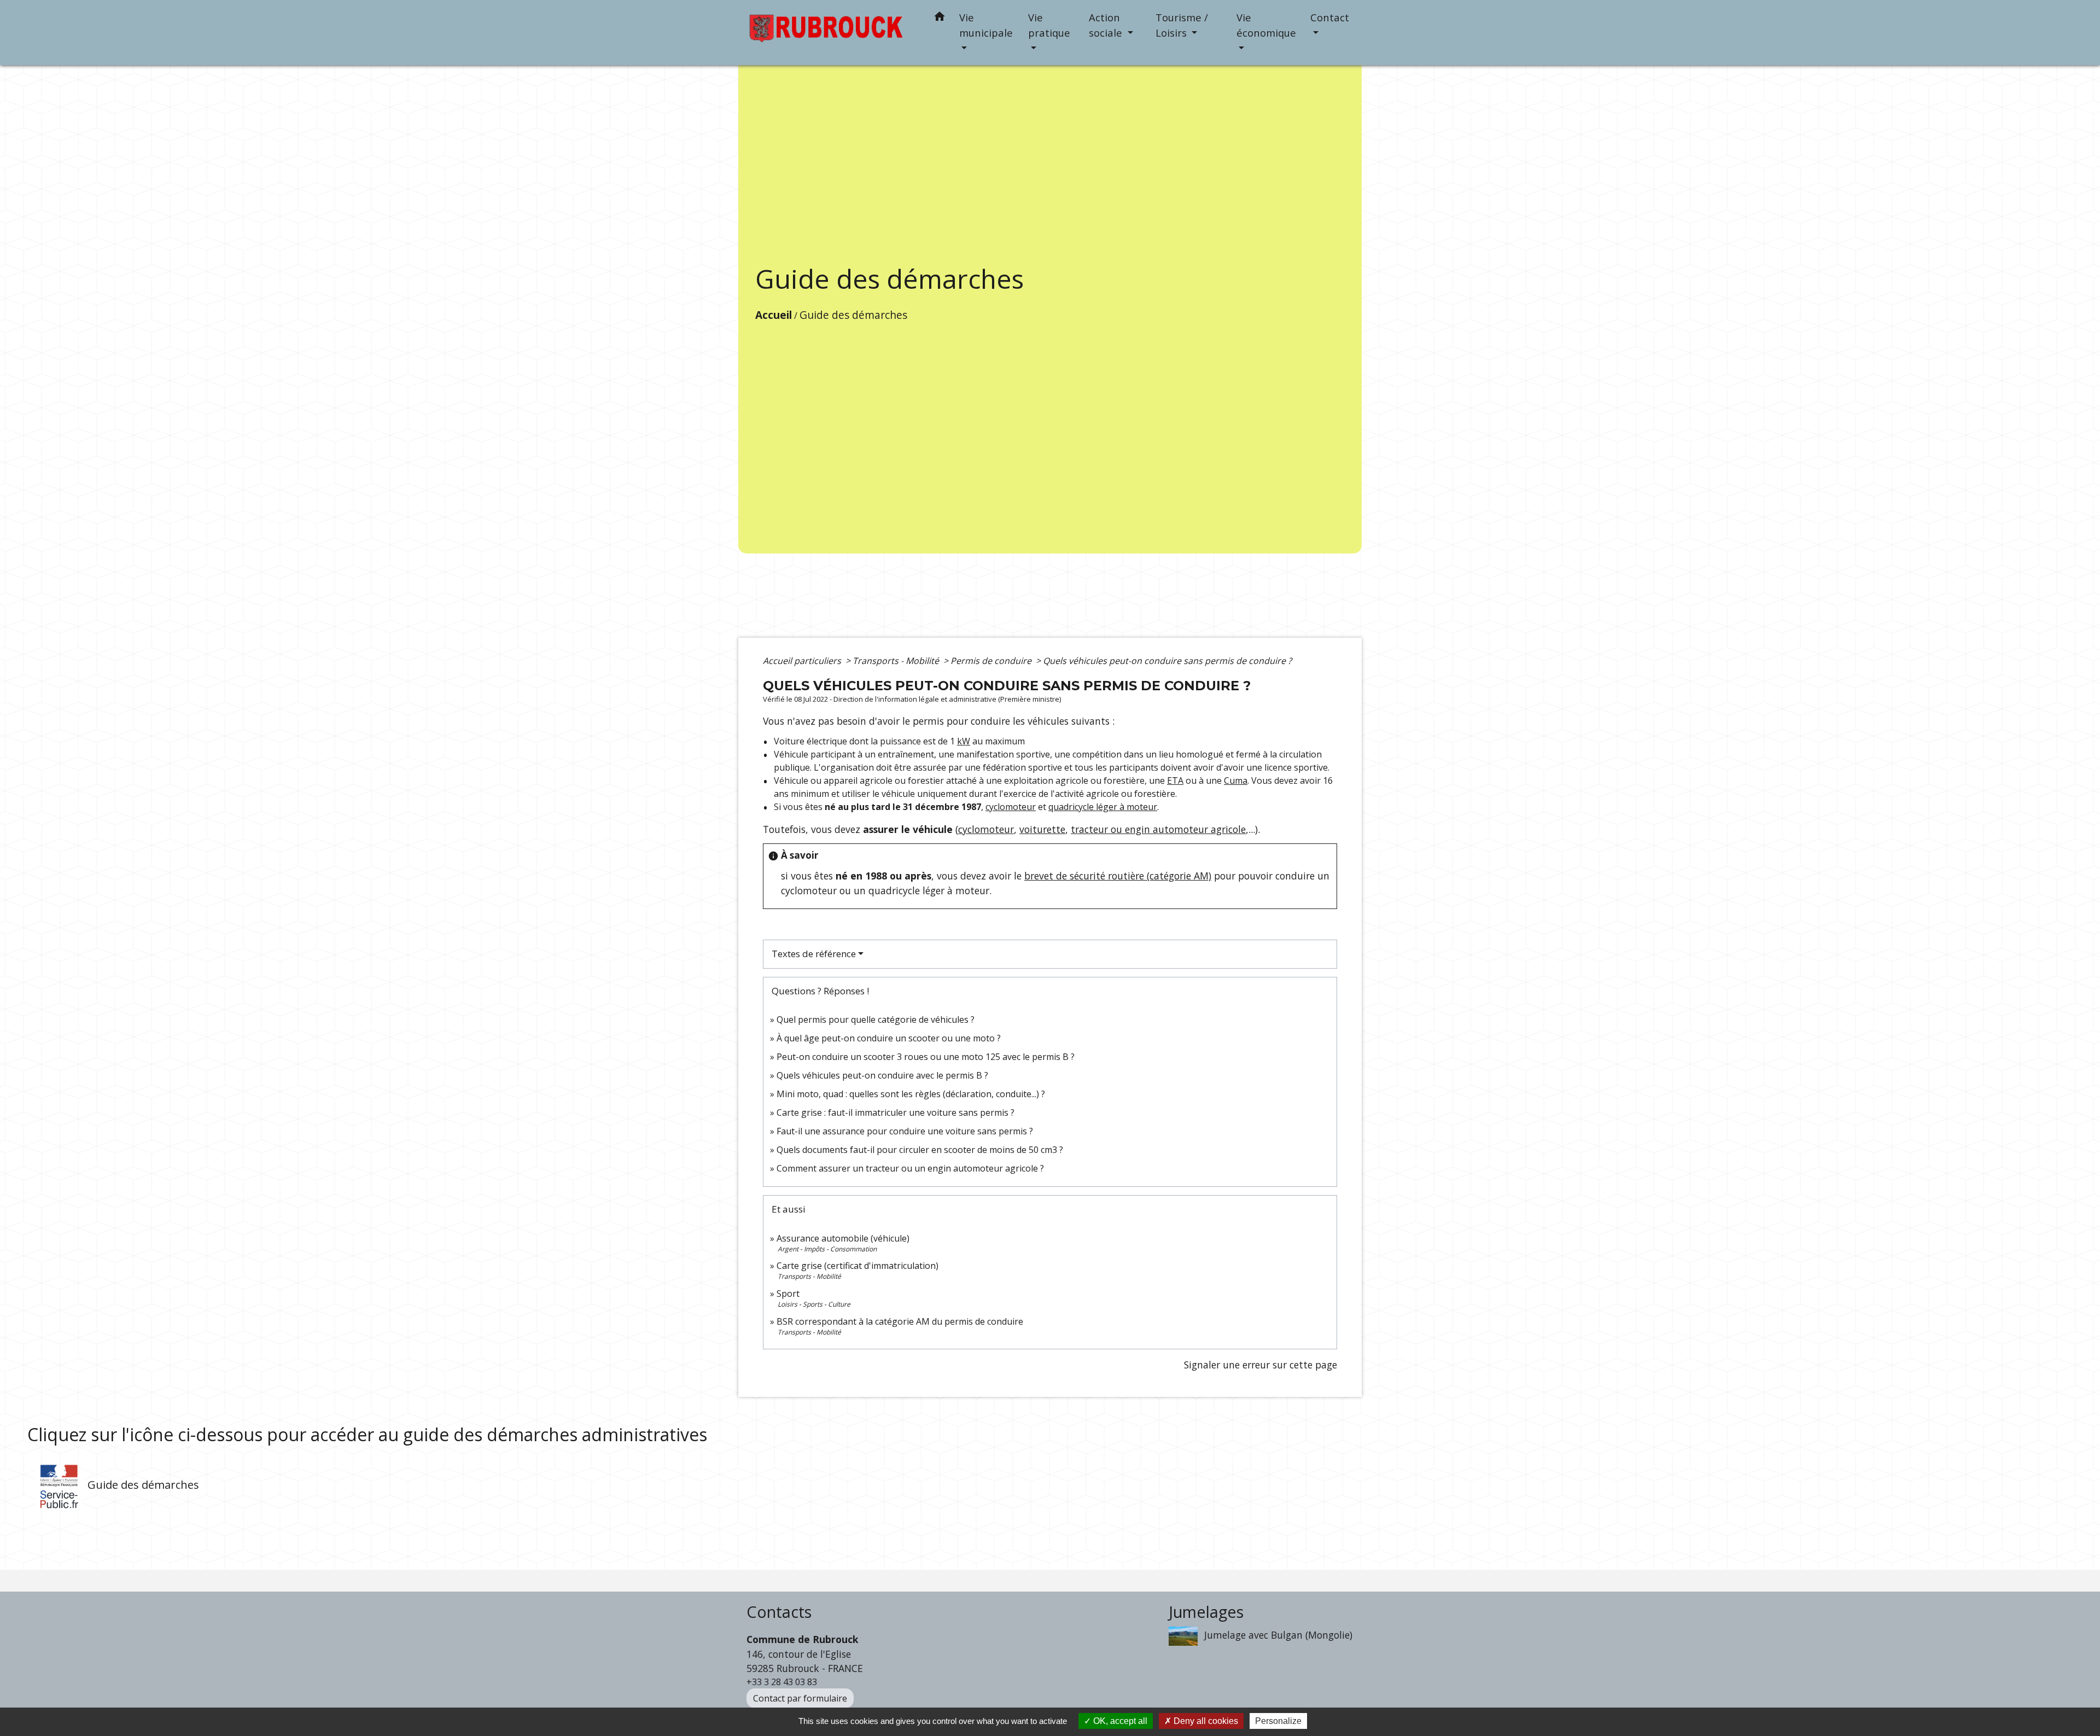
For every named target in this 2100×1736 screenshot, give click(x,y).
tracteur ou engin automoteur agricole (1158, 829)
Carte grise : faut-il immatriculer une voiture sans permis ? (896, 1112)
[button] (940, 18)
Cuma (1236, 780)
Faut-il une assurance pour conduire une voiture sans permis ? (905, 1131)
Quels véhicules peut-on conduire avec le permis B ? (882, 1075)
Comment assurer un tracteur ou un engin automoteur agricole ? (910, 1168)
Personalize (1278, 1721)
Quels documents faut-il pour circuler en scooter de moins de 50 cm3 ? (920, 1150)
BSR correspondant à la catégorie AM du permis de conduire (900, 1321)
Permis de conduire (992, 661)
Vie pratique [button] (1049, 25)
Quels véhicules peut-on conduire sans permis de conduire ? (1167, 661)
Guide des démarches (853, 315)
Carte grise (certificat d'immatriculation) (857, 1266)
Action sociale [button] (1107, 25)
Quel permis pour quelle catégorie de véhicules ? (876, 1020)
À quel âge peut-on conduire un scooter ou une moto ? (889, 1038)
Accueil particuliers (803, 661)
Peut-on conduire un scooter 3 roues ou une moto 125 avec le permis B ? (926, 1057)
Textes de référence (814, 954)
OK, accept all (1119, 1721)
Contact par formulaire (800, 1698)
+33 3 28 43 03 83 (782, 1682)
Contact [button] (1330, 17)
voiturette (1042, 829)
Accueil (774, 315)
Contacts (779, 1612)
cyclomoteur (1011, 807)
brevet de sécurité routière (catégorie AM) (1118, 876)
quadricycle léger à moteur (1103, 807)
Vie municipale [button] (986, 25)
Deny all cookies (1205, 1721)
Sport (788, 1294)
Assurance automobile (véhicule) (843, 1238)
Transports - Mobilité (897, 661)
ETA (1175, 780)
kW (964, 741)
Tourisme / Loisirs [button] (1182, 25)
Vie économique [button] (1266, 25)
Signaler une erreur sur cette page (1261, 1365)
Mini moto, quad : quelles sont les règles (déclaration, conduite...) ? (911, 1094)
